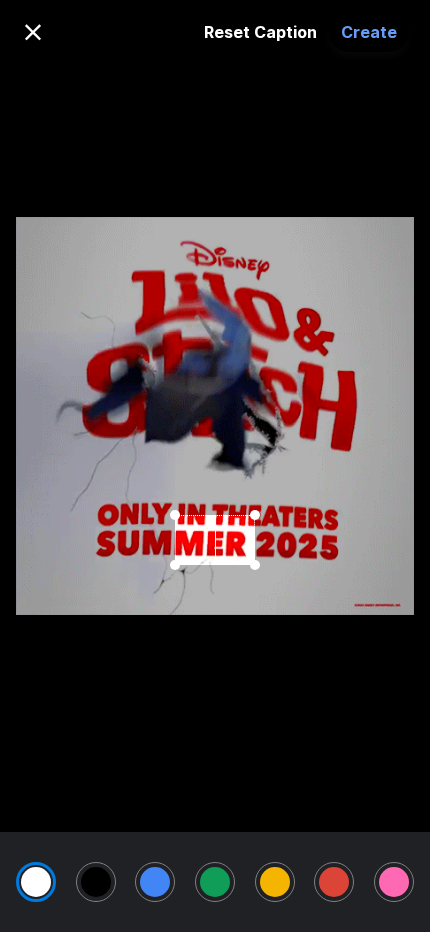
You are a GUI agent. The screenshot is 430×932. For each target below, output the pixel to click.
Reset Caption (260, 32)
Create (369, 32)
